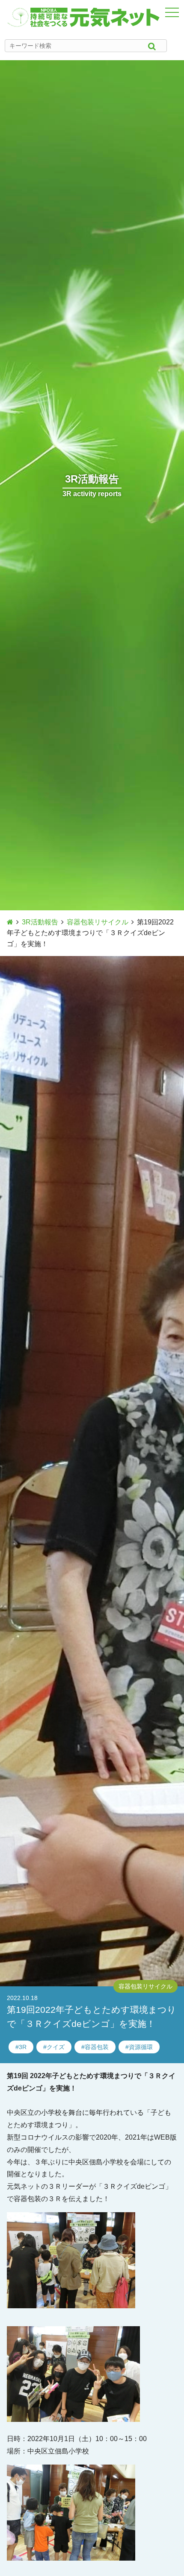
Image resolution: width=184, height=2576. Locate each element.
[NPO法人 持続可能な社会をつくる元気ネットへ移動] (10, 922)
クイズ (56, 2047)
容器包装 (97, 2047)
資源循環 (141, 2047)
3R (23, 2047)
